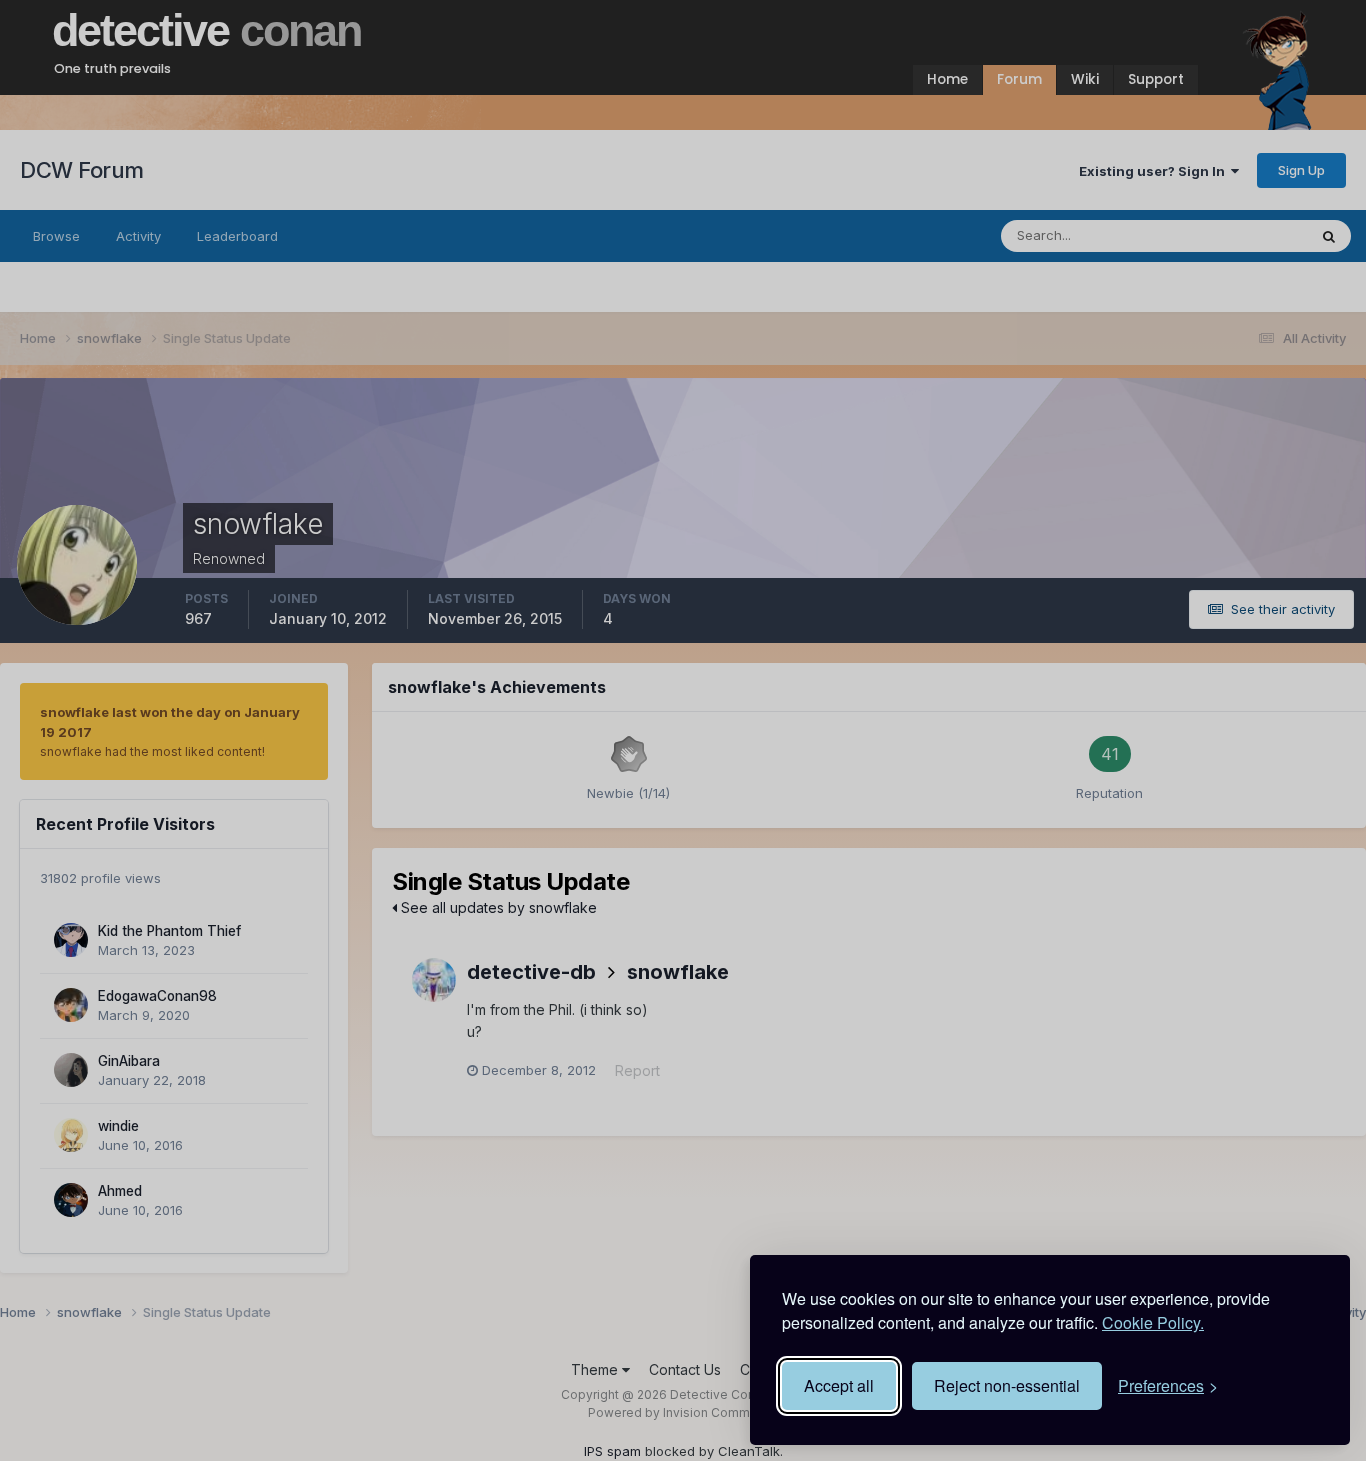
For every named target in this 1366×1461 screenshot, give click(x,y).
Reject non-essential (1007, 1385)
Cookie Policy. (1153, 1322)
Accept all (839, 1385)
